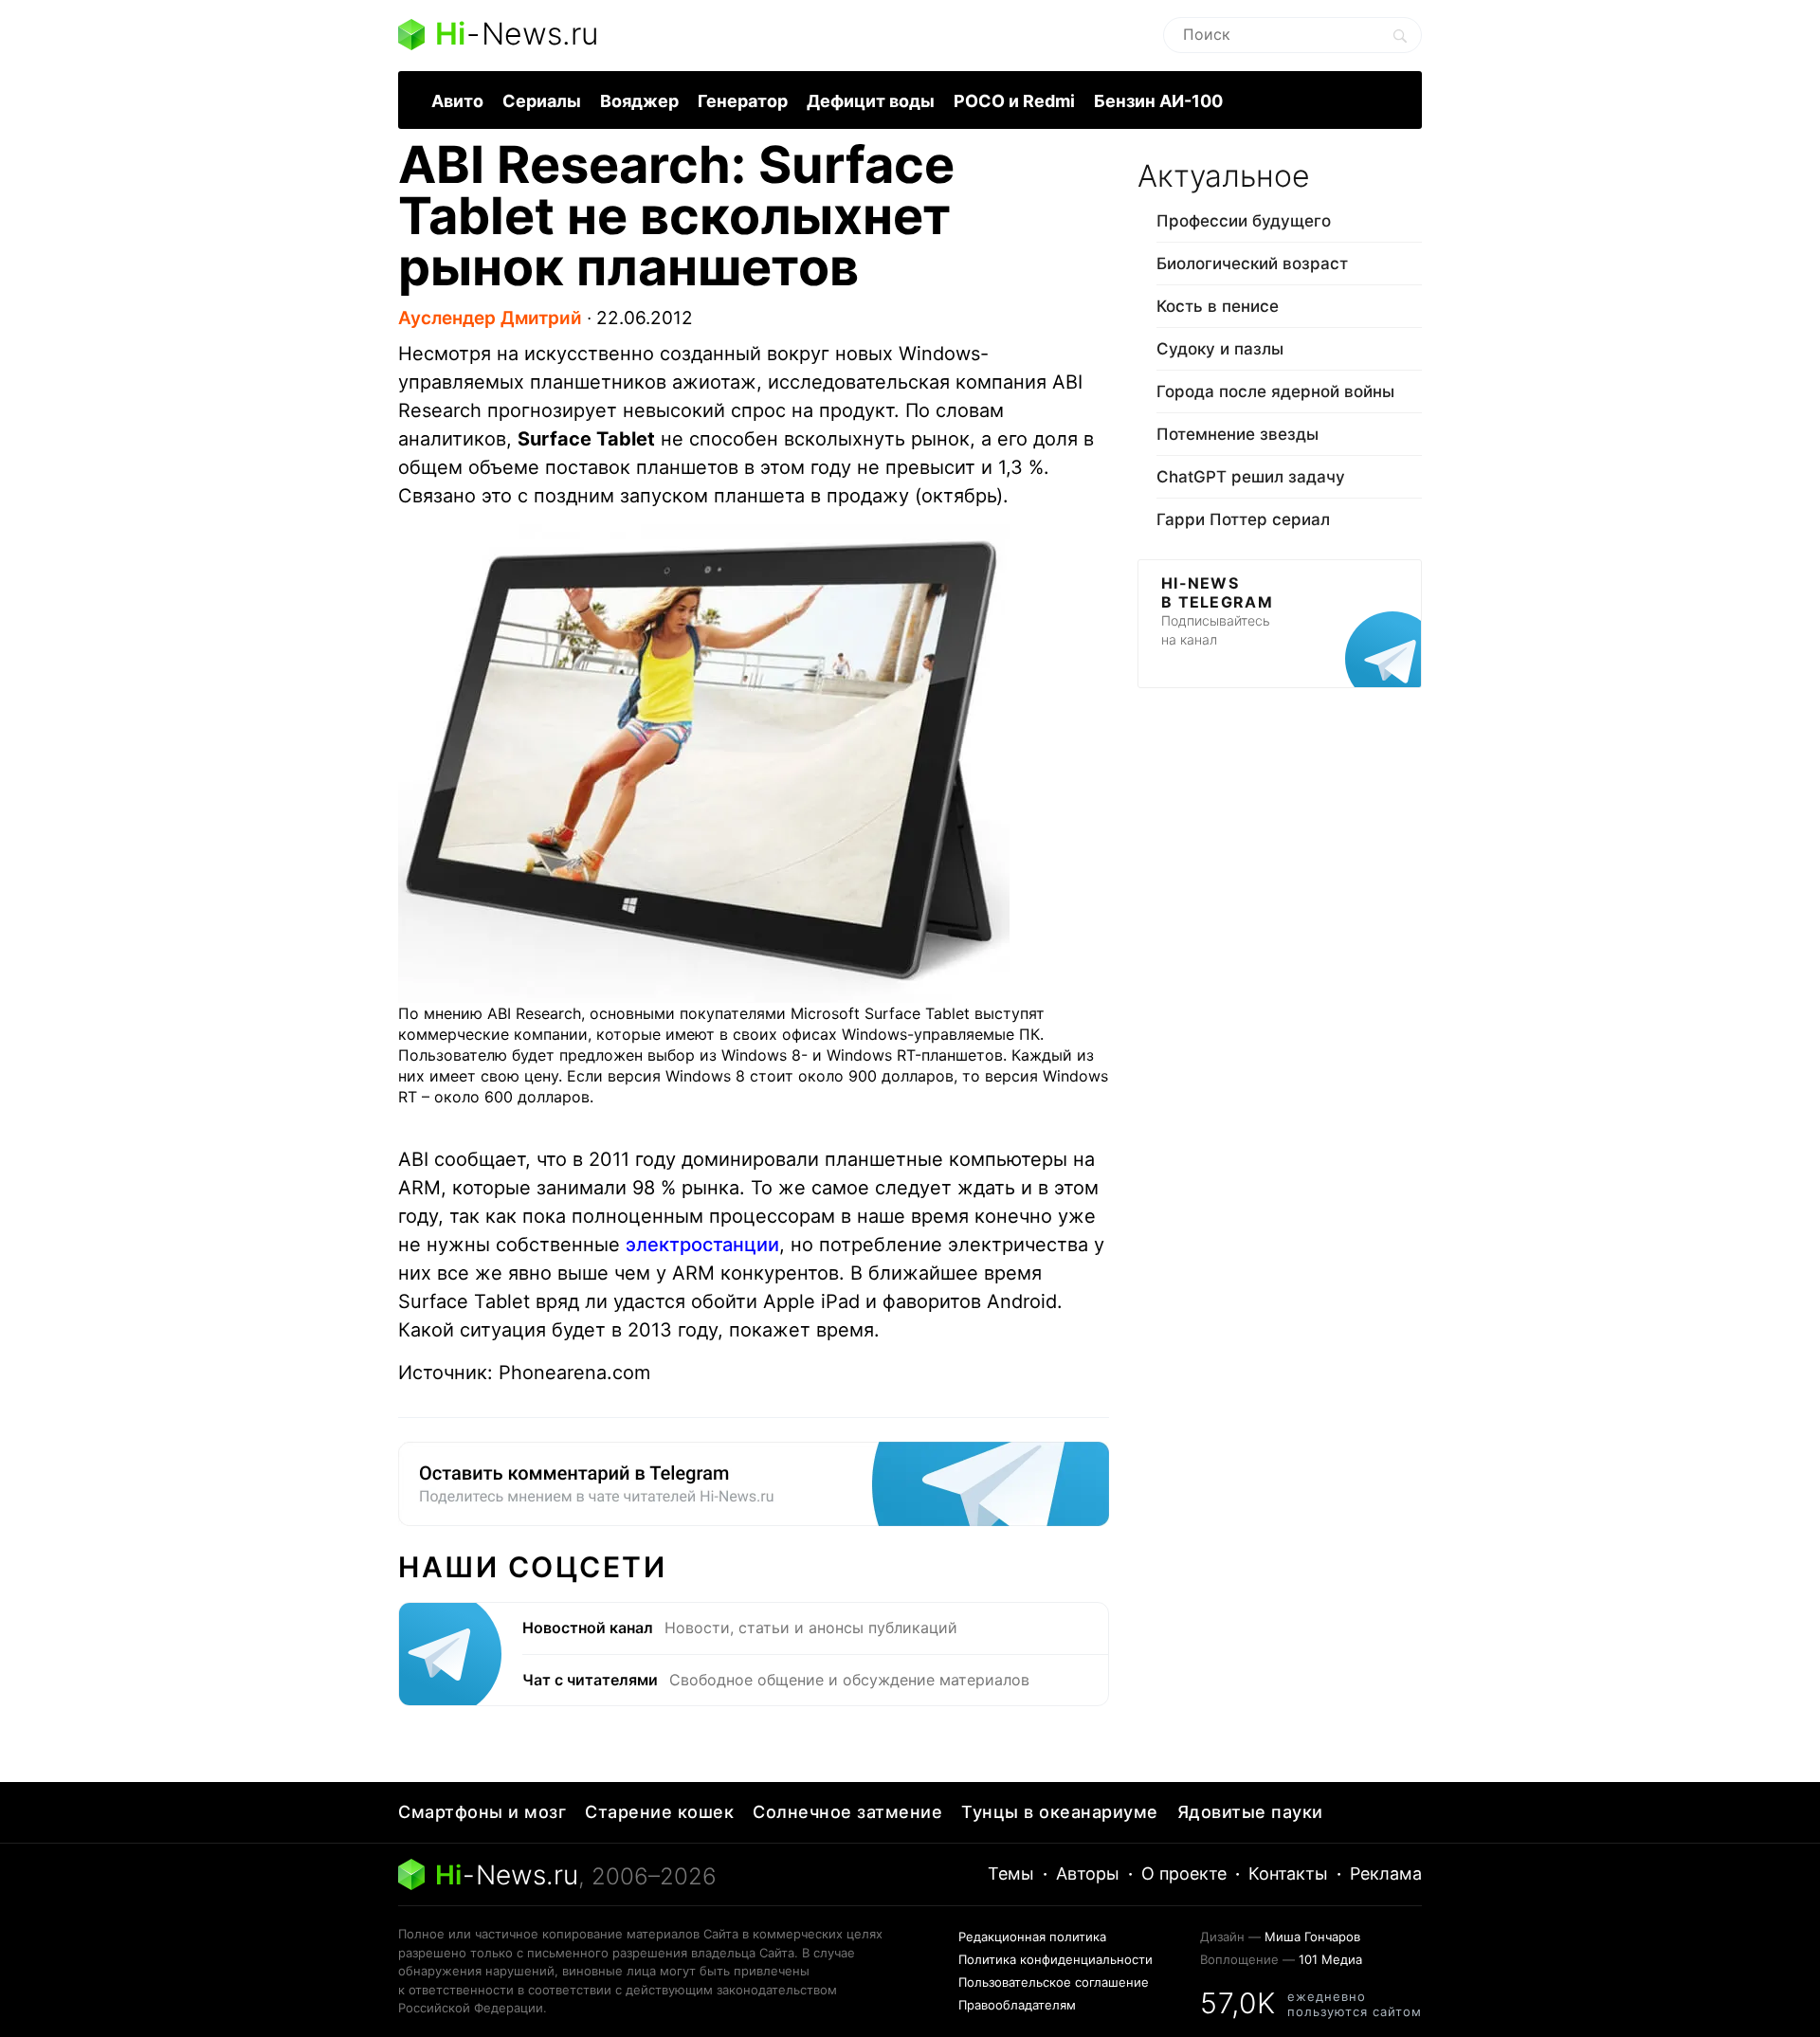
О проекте (1184, 1873)
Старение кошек (659, 1812)
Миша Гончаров (1312, 1937)
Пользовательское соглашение (1054, 1982)
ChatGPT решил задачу (1251, 477)
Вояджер (639, 101)
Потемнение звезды (1238, 434)
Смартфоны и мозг (482, 1812)
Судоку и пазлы (1220, 349)
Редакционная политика (1032, 1937)
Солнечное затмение (847, 1812)
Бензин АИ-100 (1158, 101)
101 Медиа (1330, 1959)
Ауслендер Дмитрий (490, 318)
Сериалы (542, 101)
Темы (1011, 1873)
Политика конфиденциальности (1056, 1959)
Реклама (1386, 1873)
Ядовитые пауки (1250, 1812)
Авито (457, 101)
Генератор (743, 101)
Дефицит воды (871, 101)
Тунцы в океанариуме (1060, 1812)
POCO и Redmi (1014, 101)
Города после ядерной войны (1275, 391)
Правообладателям (1017, 2005)
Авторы (1088, 1873)
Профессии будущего (1244, 221)
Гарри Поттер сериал (1243, 519)
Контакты (1288, 1873)
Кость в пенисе (1218, 306)
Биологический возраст (1252, 264)
